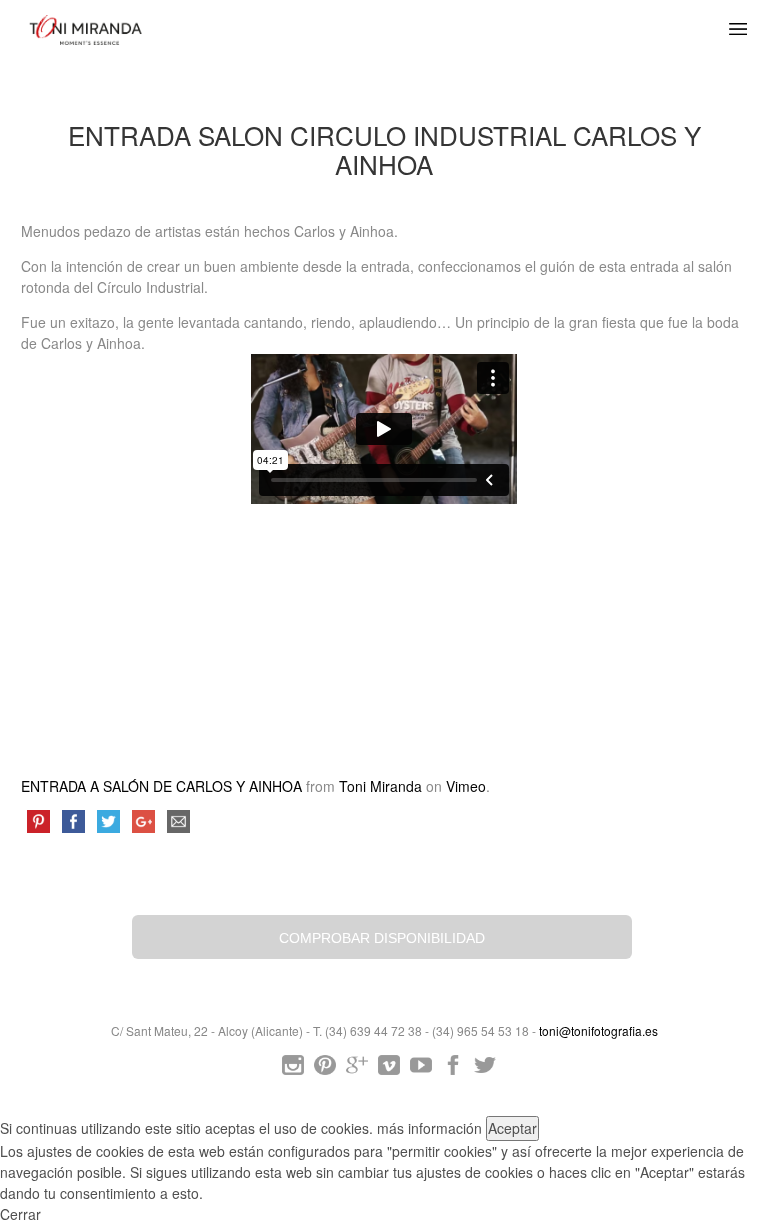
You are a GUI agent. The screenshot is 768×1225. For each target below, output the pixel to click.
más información (429, 1128)
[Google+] (357, 1069)
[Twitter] (485, 1069)
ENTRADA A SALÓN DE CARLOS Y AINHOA (161, 786)
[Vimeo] (389, 1069)
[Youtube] (421, 1069)
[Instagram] (293, 1069)
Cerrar (20, 1214)
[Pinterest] (325, 1069)
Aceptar (512, 1128)
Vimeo (466, 786)
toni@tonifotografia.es (598, 1030)
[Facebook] (453, 1069)
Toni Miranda (380, 786)
